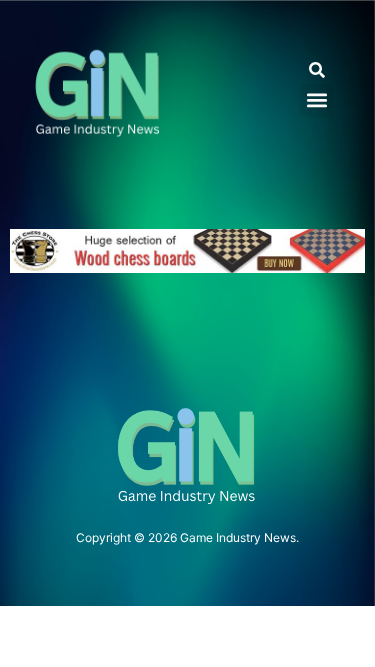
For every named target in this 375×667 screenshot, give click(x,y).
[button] (316, 70)
